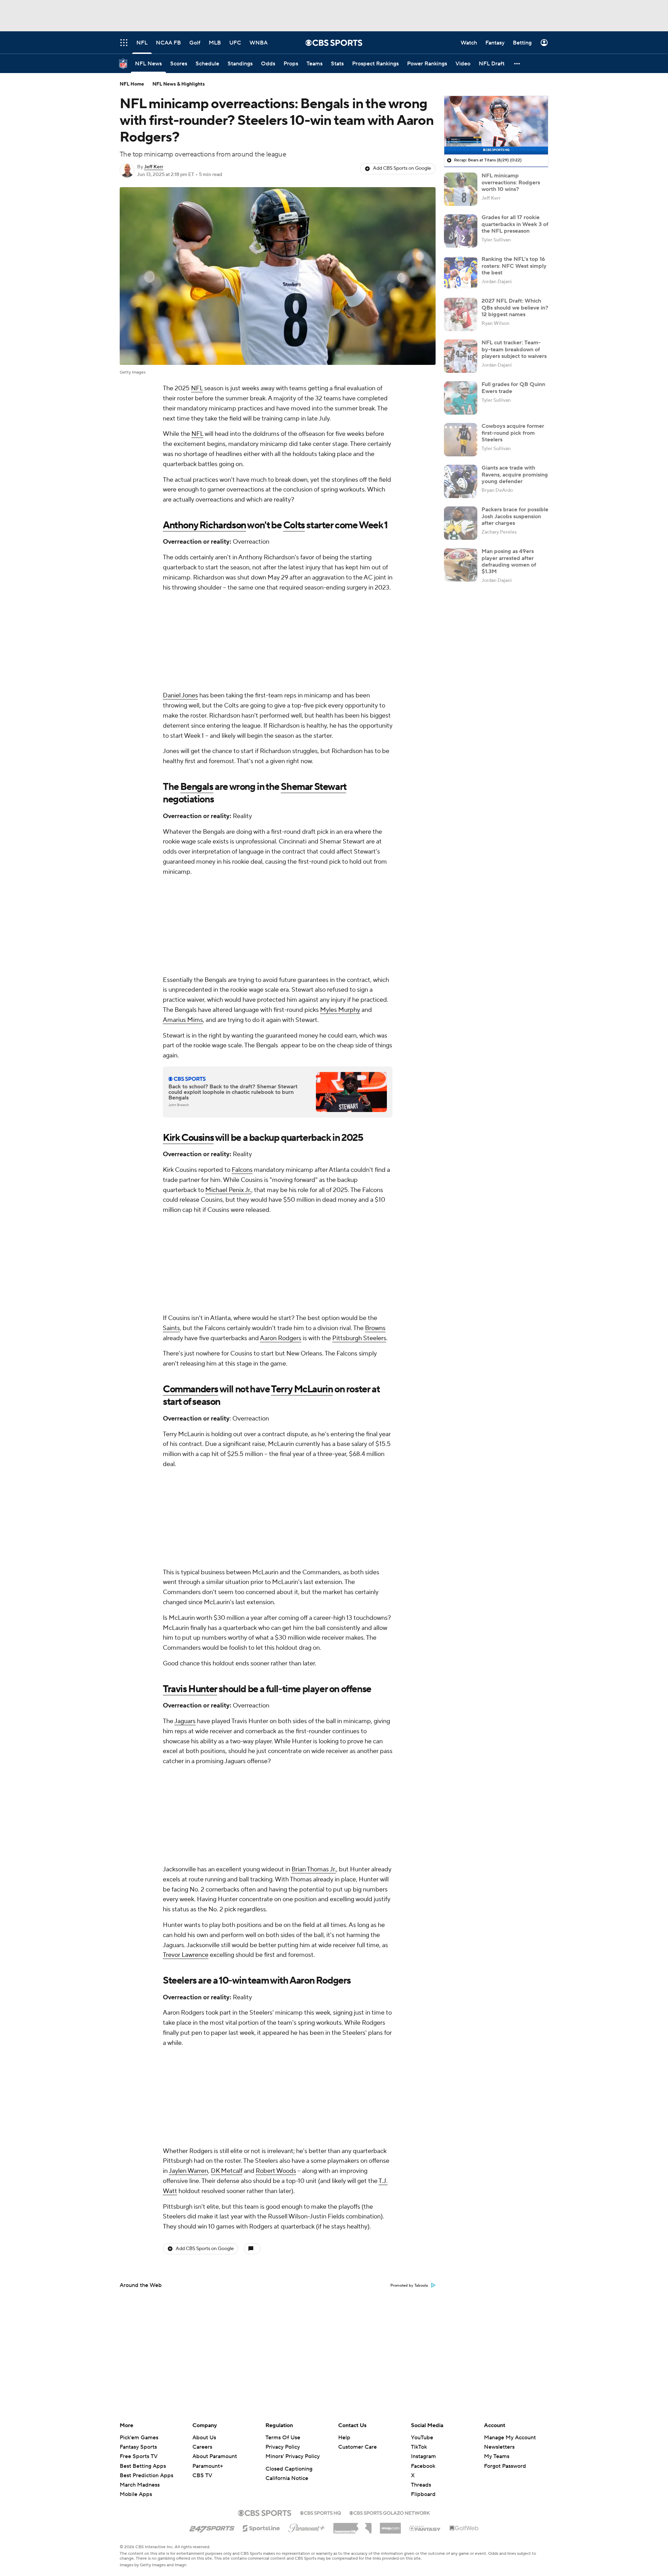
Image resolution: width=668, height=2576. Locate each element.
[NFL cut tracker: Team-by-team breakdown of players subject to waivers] (461, 356)
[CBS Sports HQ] (320, 2512)
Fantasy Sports (138, 2447)
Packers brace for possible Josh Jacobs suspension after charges (515, 516)
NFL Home (132, 84)
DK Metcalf (227, 2171)
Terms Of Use (283, 2438)
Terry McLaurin (302, 1389)
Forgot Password (505, 2466)
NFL (197, 388)
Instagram (423, 2456)
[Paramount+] (307, 2527)
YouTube (422, 2438)
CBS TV (202, 2475)
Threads (421, 2485)
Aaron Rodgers (281, 1338)
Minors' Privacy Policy (293, 2456)
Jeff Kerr (154, 167)
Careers (202, 2447)
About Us (204, 2438)
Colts (294, 525)
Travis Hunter (190, 1689)
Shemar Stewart (313, 787)
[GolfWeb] (464, 2528)
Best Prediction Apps (146, 2475)
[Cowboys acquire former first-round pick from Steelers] (461, 440)
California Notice (287, 2478)
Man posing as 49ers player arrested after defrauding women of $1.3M (509, 561)
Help (344, 2438)
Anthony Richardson (204, 525)
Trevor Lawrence (186, 1955)
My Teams (497, 2456)
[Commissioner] (352, 2526)
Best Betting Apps (143, 2466)
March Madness (140, 2485)
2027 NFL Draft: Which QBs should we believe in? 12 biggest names (515, 307)
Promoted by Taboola (409, 2286)
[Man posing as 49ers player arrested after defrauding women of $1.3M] (461, 565)
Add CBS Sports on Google (402, 168)
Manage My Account (510, 2438)
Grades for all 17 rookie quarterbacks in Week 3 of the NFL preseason (515, 224)
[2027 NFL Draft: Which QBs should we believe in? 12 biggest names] (461, 314)
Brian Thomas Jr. (314, 1869)
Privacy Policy (283, 2447)
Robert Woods (276, 2171)
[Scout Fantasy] (425, 2528)
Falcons (242, 1170)
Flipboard (423, 2494)
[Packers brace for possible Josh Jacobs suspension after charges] (461, 523)
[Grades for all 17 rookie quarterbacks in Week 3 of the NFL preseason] (461, 231)
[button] (517, 63)
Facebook (423, 2466)
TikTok (419, 2447)
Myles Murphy (340, 1010)
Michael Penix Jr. (228, 1190)
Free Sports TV (139, 2456)
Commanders (190, 1389)
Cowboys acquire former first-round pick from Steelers (513, 433)
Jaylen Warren (188, 2171)
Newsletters (499, 2447)
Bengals (197, 787)
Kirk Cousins (188, 1138)
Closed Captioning (289, 2469)
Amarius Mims (183, 1020)
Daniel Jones (180, 695)
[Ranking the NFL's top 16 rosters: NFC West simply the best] (461, 273)
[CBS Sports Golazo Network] (390, 2512)
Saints (171, 1328)
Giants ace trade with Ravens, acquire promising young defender (515, 474)
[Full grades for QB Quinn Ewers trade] (461, 398)
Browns (375, 1328)
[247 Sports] (212, 2527)
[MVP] (390, 2526)
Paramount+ (208, 2466)
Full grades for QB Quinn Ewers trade (513, 388)
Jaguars (185, 1721)
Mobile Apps (136, 2494)
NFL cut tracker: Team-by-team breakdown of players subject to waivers (514, 349)
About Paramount (215, 2456)
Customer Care (357, 2447)
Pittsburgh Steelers (359, 1338)
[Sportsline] (261, 2527)
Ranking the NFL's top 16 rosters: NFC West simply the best (514, 266)
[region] (496, 125)
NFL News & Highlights (179, 84)
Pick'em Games (139, 2438)
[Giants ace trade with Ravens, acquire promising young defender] (461, 481)
